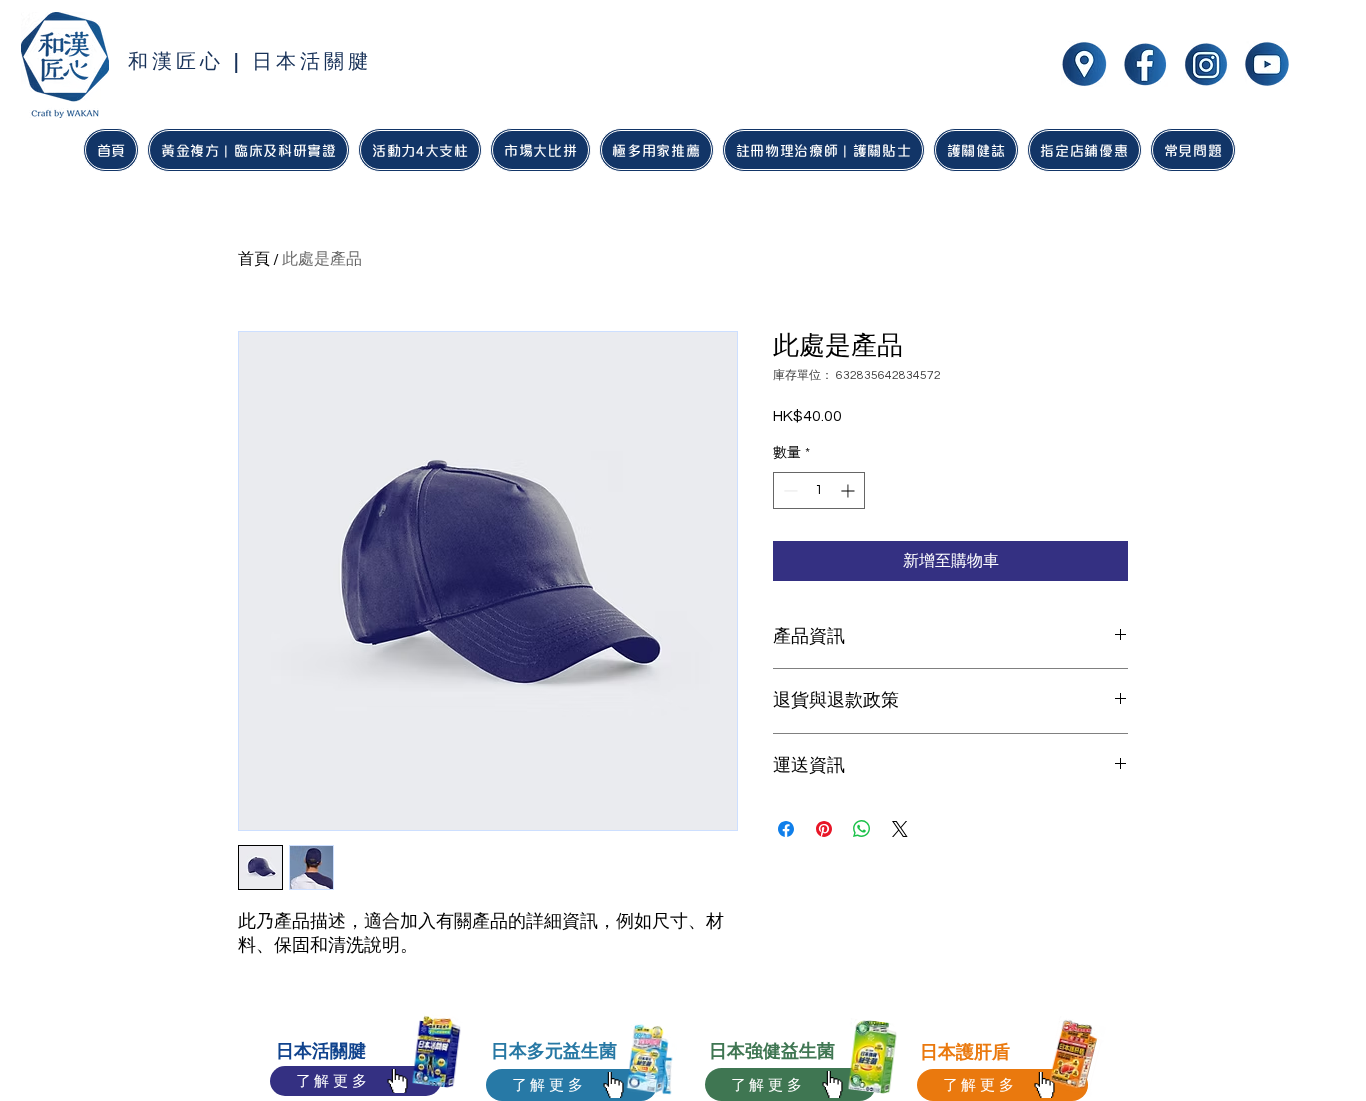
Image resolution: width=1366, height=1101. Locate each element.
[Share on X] (900, 829)
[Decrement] (788, 490)
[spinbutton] (819, 490)
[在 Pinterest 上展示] (824, 829)
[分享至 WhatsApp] (862, 829)
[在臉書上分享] (786, 829)
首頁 (254, 259)
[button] (656, 150)
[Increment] (849, 490)
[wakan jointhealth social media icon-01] (1145, 64)
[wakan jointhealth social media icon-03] (1267, 64)
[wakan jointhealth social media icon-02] (1206, 64)
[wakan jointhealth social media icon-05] (1084, 64)
